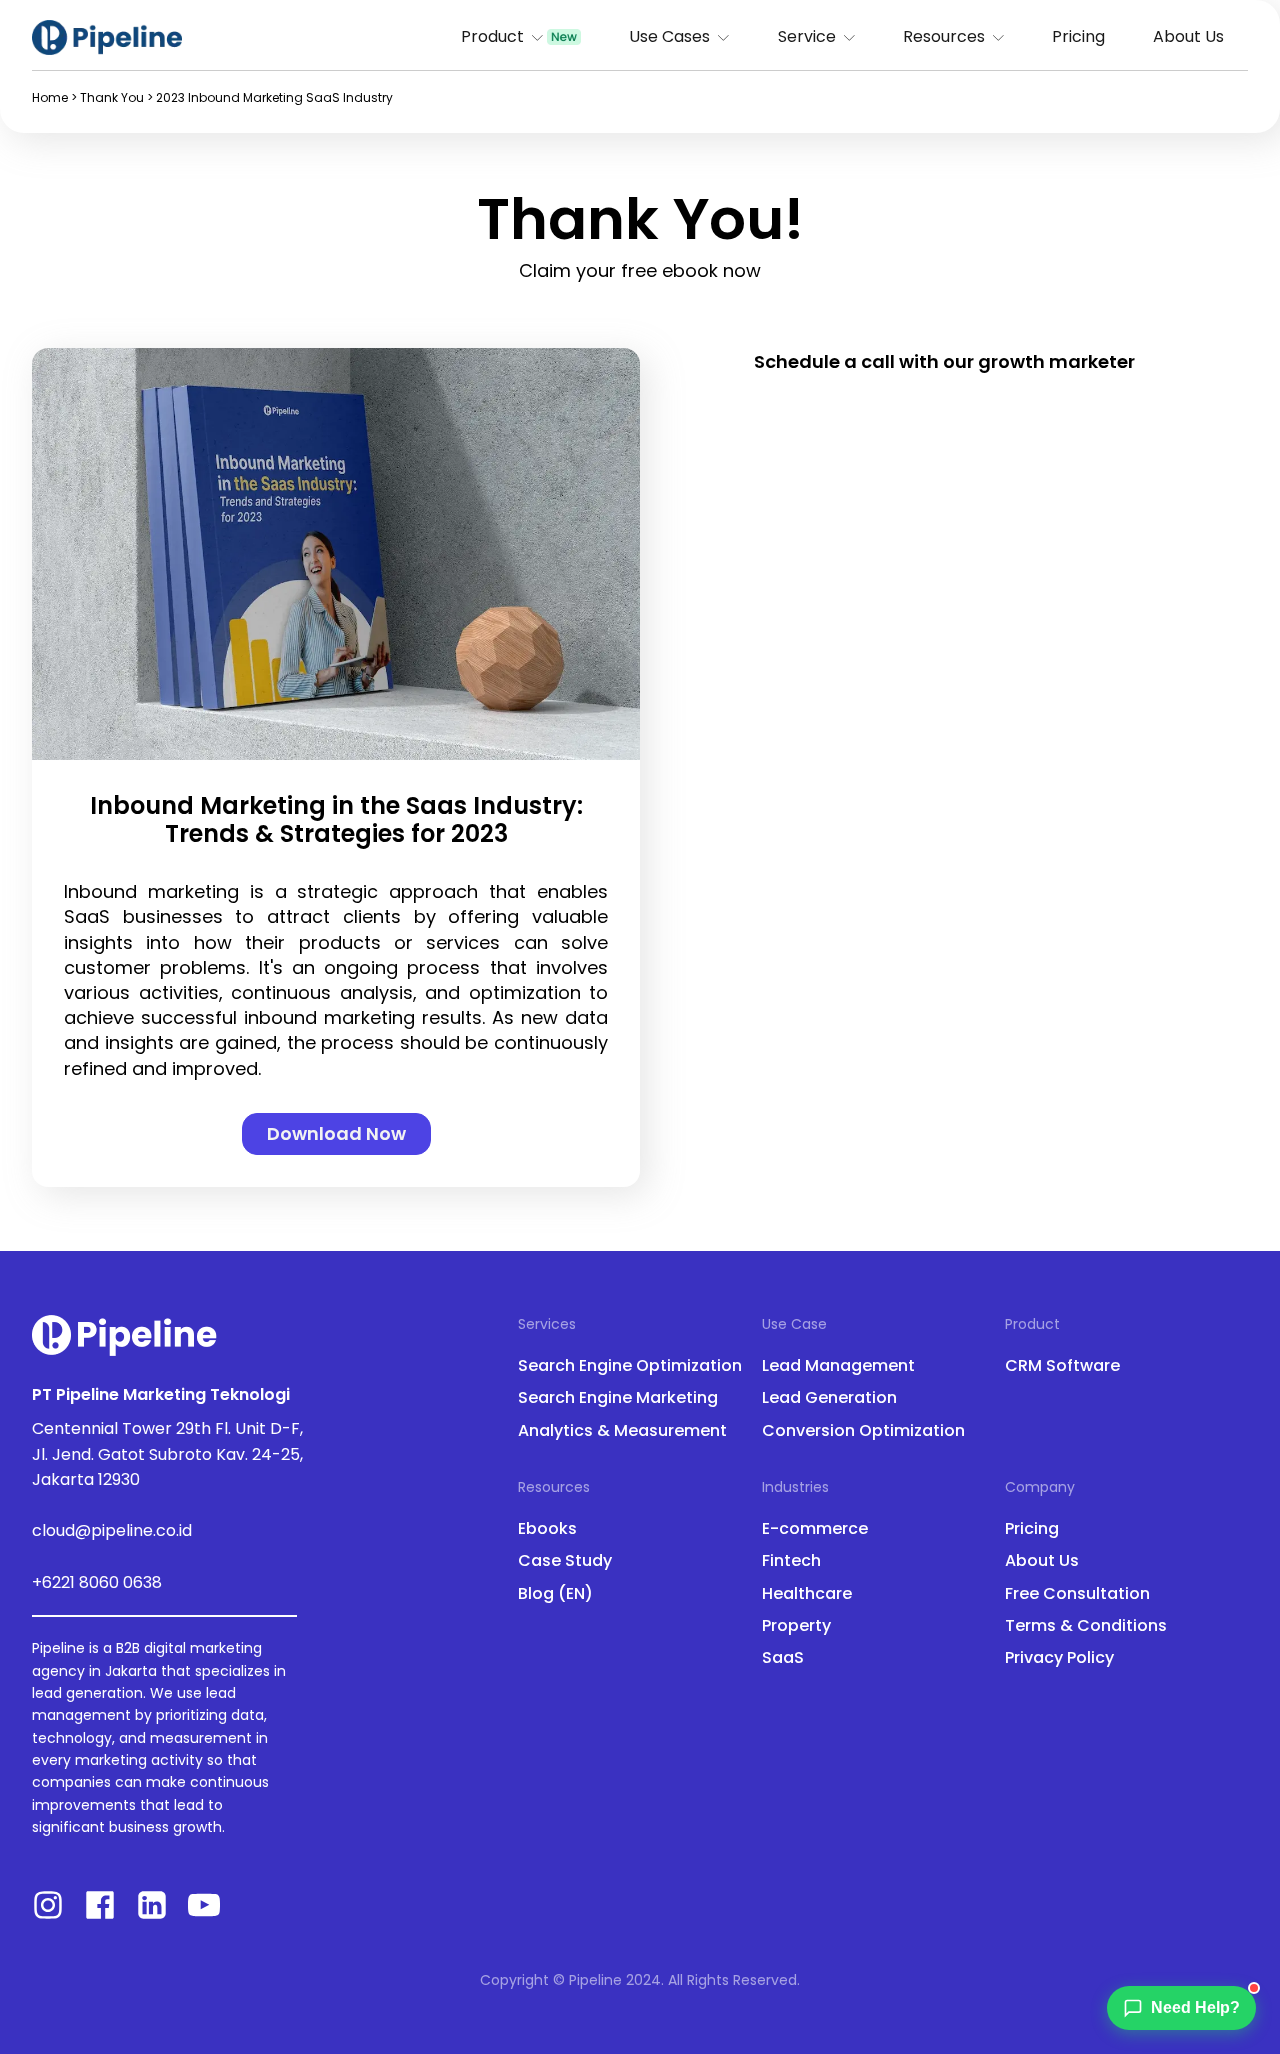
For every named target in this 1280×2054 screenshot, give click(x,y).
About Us (1188, 36)
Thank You (112, 97)
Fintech (791, 1561)
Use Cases (669, 36)
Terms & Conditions (1086, 1626)
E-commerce (815, 1529)
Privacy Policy (1059, 1658)
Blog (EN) (555, 1594)
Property (796, 1626)
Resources (944, 36)
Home (50, 97)
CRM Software (1062, 1366)
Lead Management (838, 1366)
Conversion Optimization (863, 1431)
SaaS (783, 1658)
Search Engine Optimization (630, 1366)
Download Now (336, 1133)
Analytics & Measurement (622, 1431)
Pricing (1078, 36)
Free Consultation (1077, 1594)
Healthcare (807, 1594)
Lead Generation (829, 1398)
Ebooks (547, 1529)
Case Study (565, 1561)
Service (807, 36)
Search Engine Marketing (618, 1398)
